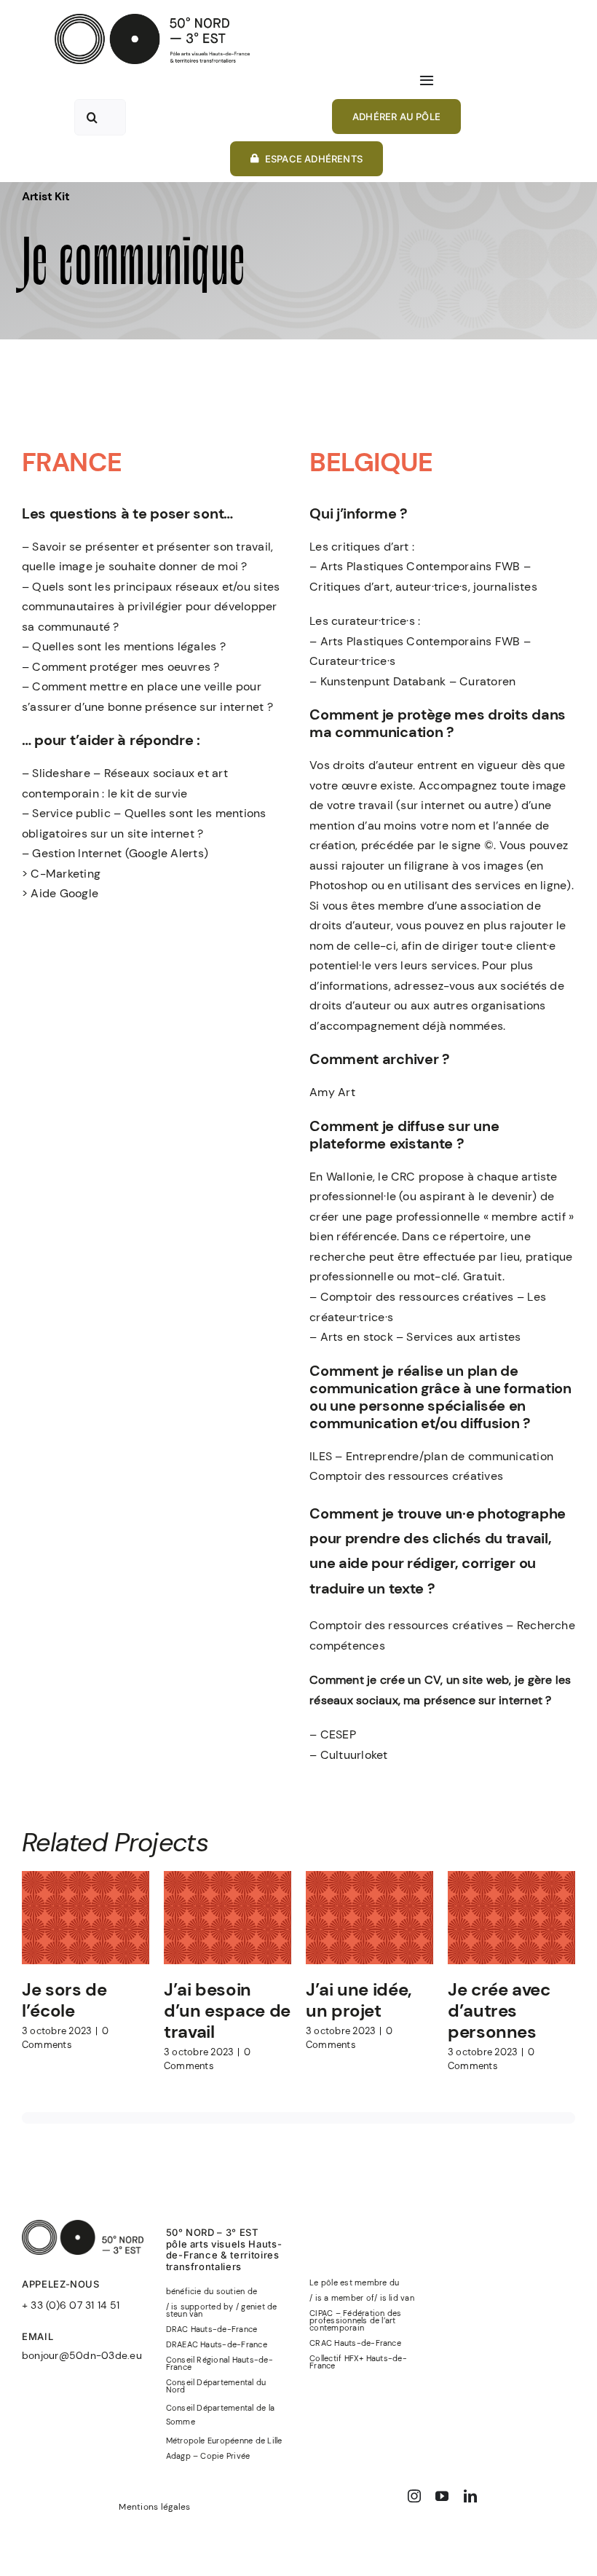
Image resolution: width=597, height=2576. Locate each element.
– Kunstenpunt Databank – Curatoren (412, 681)
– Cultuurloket (348, 1755)
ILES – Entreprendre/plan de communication (431, 1456)
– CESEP (333, 1734)
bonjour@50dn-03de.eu (82, 2355)
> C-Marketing (61, 874)
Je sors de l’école (64, 2000)
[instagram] (414, 2496)
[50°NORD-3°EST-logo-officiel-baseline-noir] (152, 19)
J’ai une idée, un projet (359, 2000)
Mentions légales (154, 2507)
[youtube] (442, 2496)
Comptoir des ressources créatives (406, 1476)
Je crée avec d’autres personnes (499, 2010)
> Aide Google (60, 893)
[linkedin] (470, 2496)
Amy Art (332, 1092)
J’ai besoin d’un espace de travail (227, 2010)
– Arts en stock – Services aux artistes (415, 1337)
